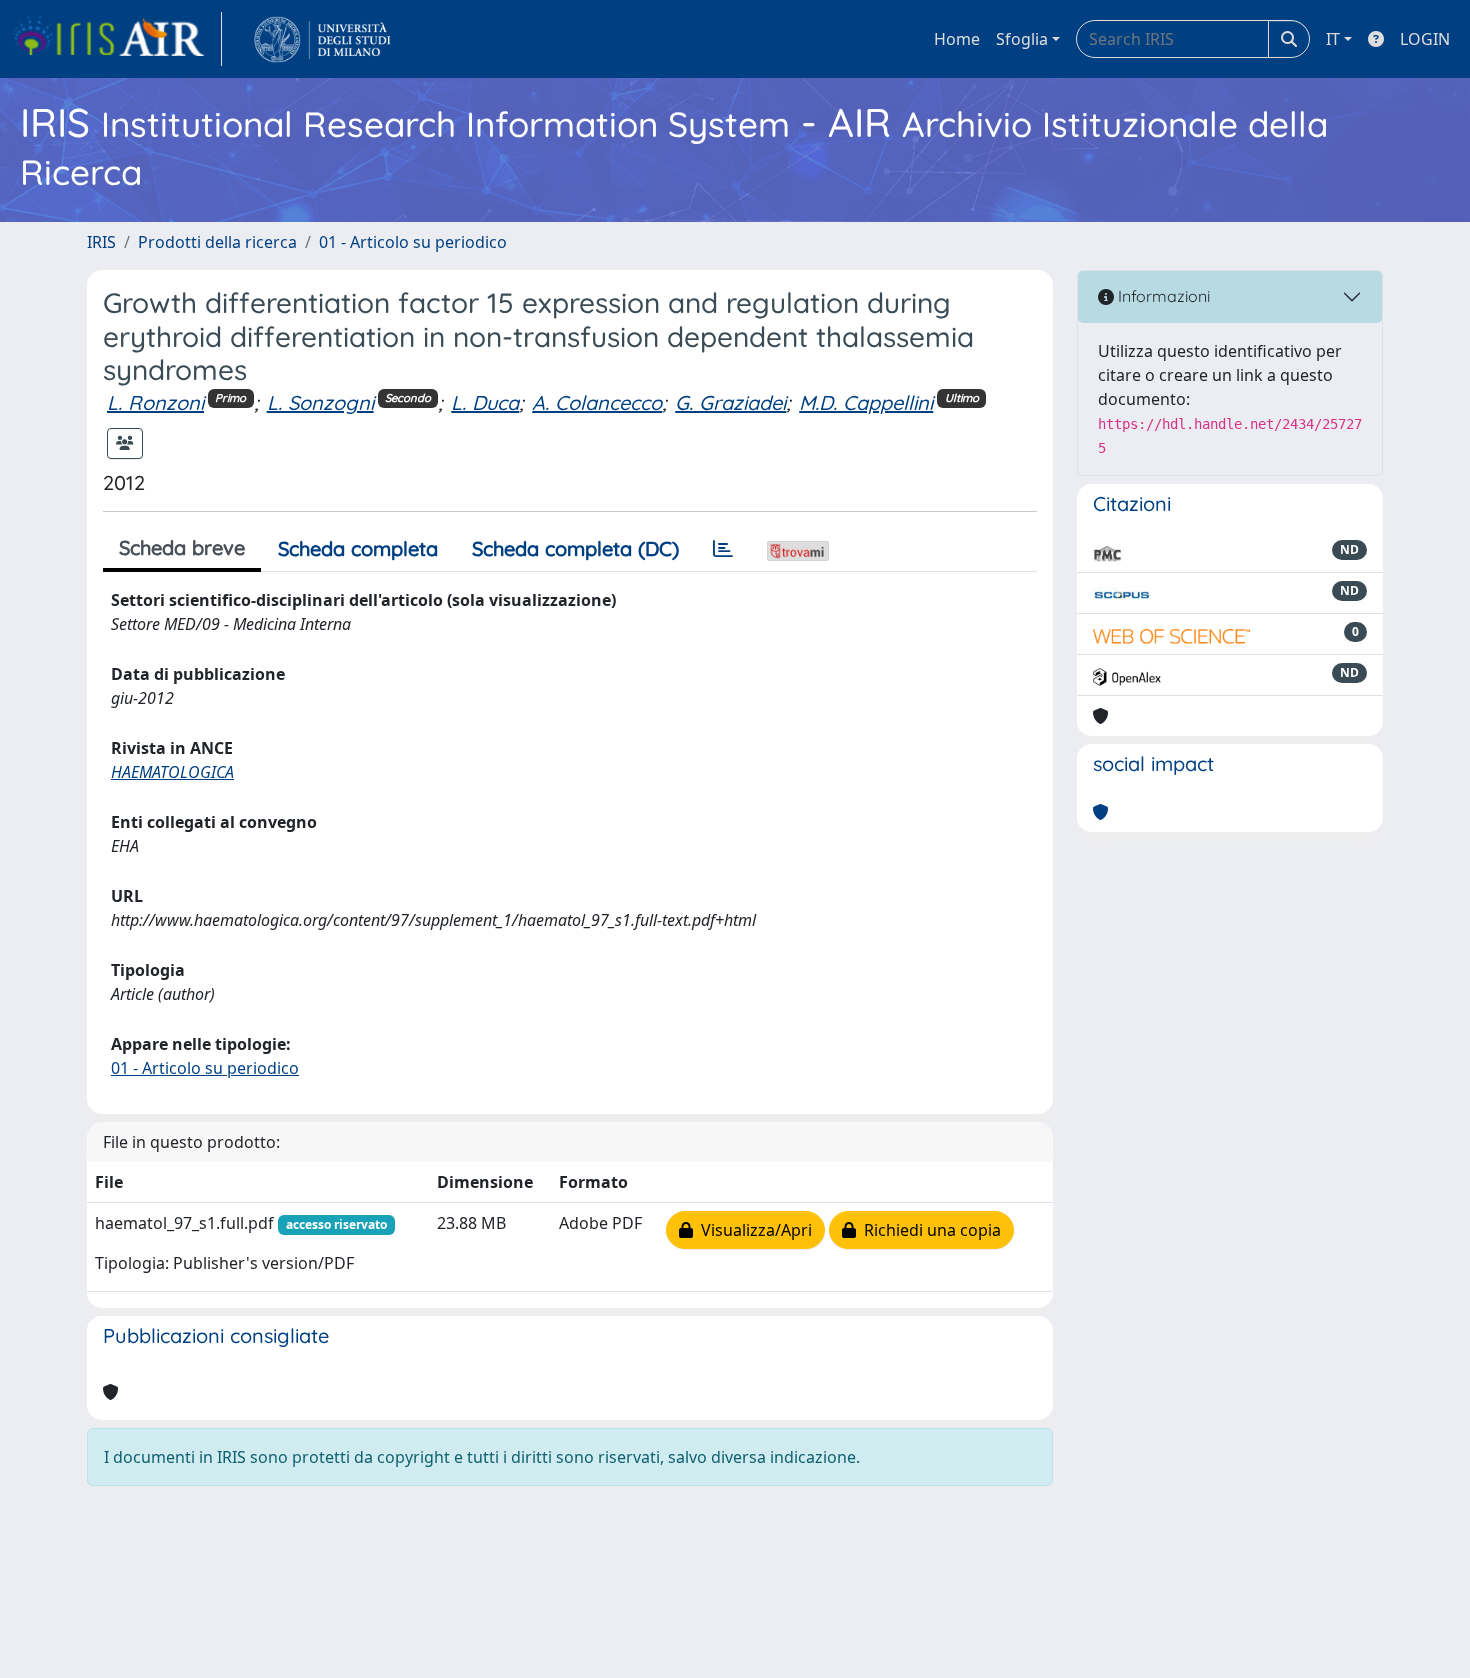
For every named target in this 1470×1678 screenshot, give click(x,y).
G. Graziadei (730, 402)
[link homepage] (117, 39)
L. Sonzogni (320, 402)
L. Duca (485, 402)
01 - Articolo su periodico (413, 242)
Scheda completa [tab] (358, 548)
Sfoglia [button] (1022, 39)
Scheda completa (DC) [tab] (575, 548)
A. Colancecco (597, 402)
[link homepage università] (322, 39)
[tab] (723, 549)
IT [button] (1333, 39)
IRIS (101, 242)
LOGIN (1425, 39)
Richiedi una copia (928, 1230)
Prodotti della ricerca (217, 242)
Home (957, 39)
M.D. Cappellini (866, 402)
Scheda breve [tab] (182, 547)
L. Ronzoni (155, 402)
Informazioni (1162, 296)
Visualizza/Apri (752, 1230)
